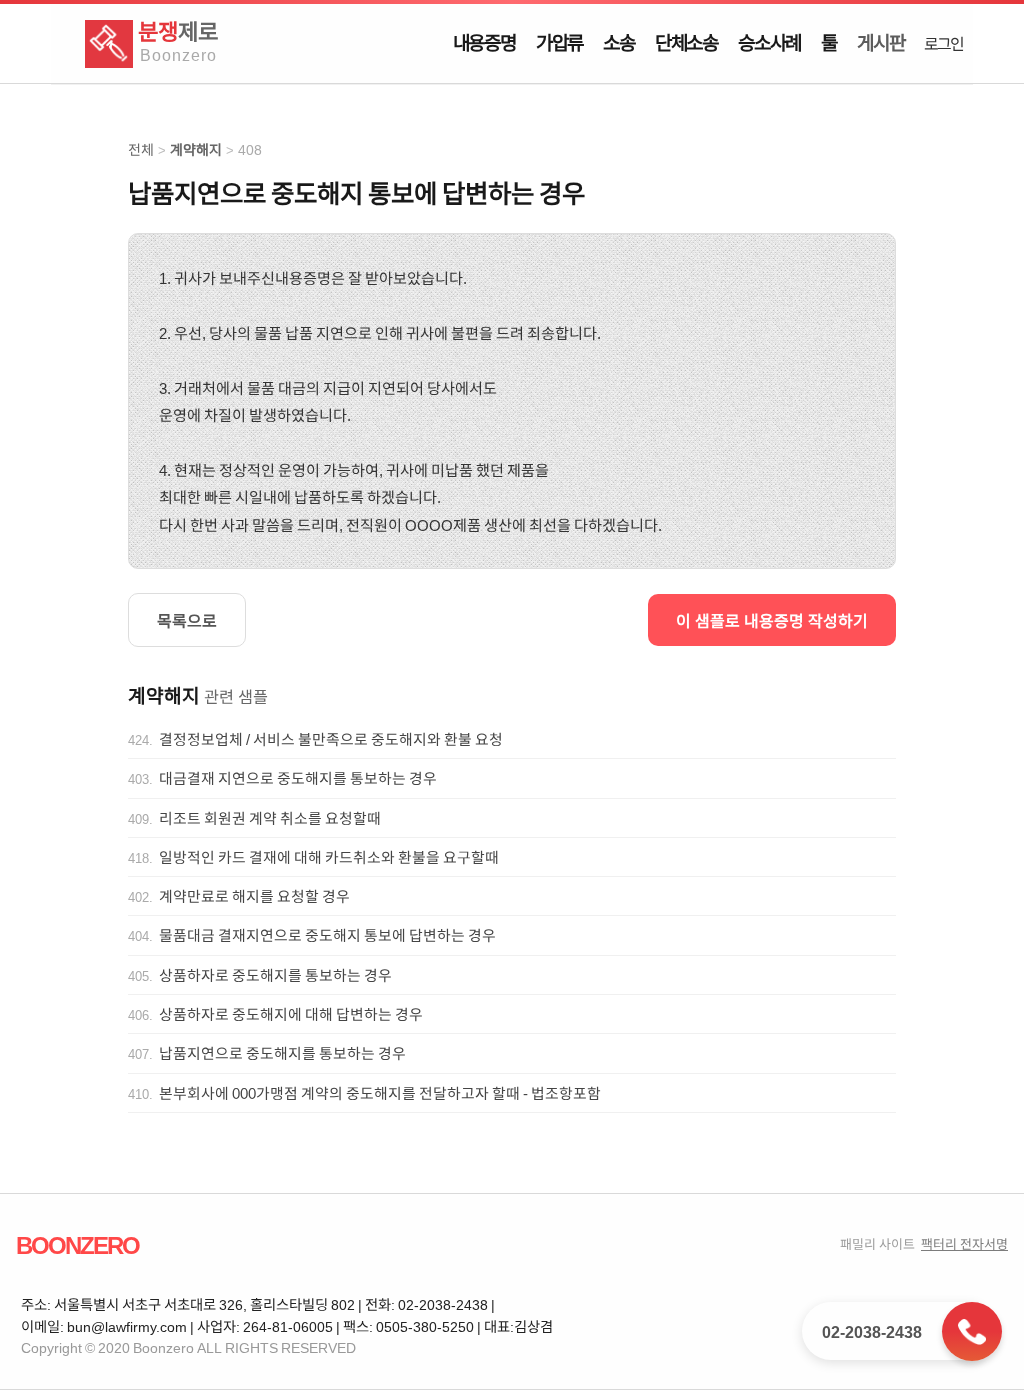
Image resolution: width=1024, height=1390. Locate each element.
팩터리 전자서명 (964, 1243)
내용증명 (484, 42)
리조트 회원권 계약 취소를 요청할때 (270, 818)
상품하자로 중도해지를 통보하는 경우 (275, 975)
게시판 (880, 42)
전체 (141, 149)
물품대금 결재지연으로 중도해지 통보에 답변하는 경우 (327, 935)
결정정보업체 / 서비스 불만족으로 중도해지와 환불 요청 (331, 739)
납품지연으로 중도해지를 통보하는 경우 (282, 1053)
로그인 (943, 43)
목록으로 (187, 620)
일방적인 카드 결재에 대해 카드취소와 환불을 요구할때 (329, 857)
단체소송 (686, 42)
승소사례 (769, 42)
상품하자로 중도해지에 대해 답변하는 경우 (291, 1014)
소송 (619, 42)
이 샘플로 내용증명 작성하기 (772, 620)
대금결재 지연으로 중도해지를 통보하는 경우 (298, 778)
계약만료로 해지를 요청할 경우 (254, 896)
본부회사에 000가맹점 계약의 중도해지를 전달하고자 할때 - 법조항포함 (380, 1093)
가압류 (559, 42)
